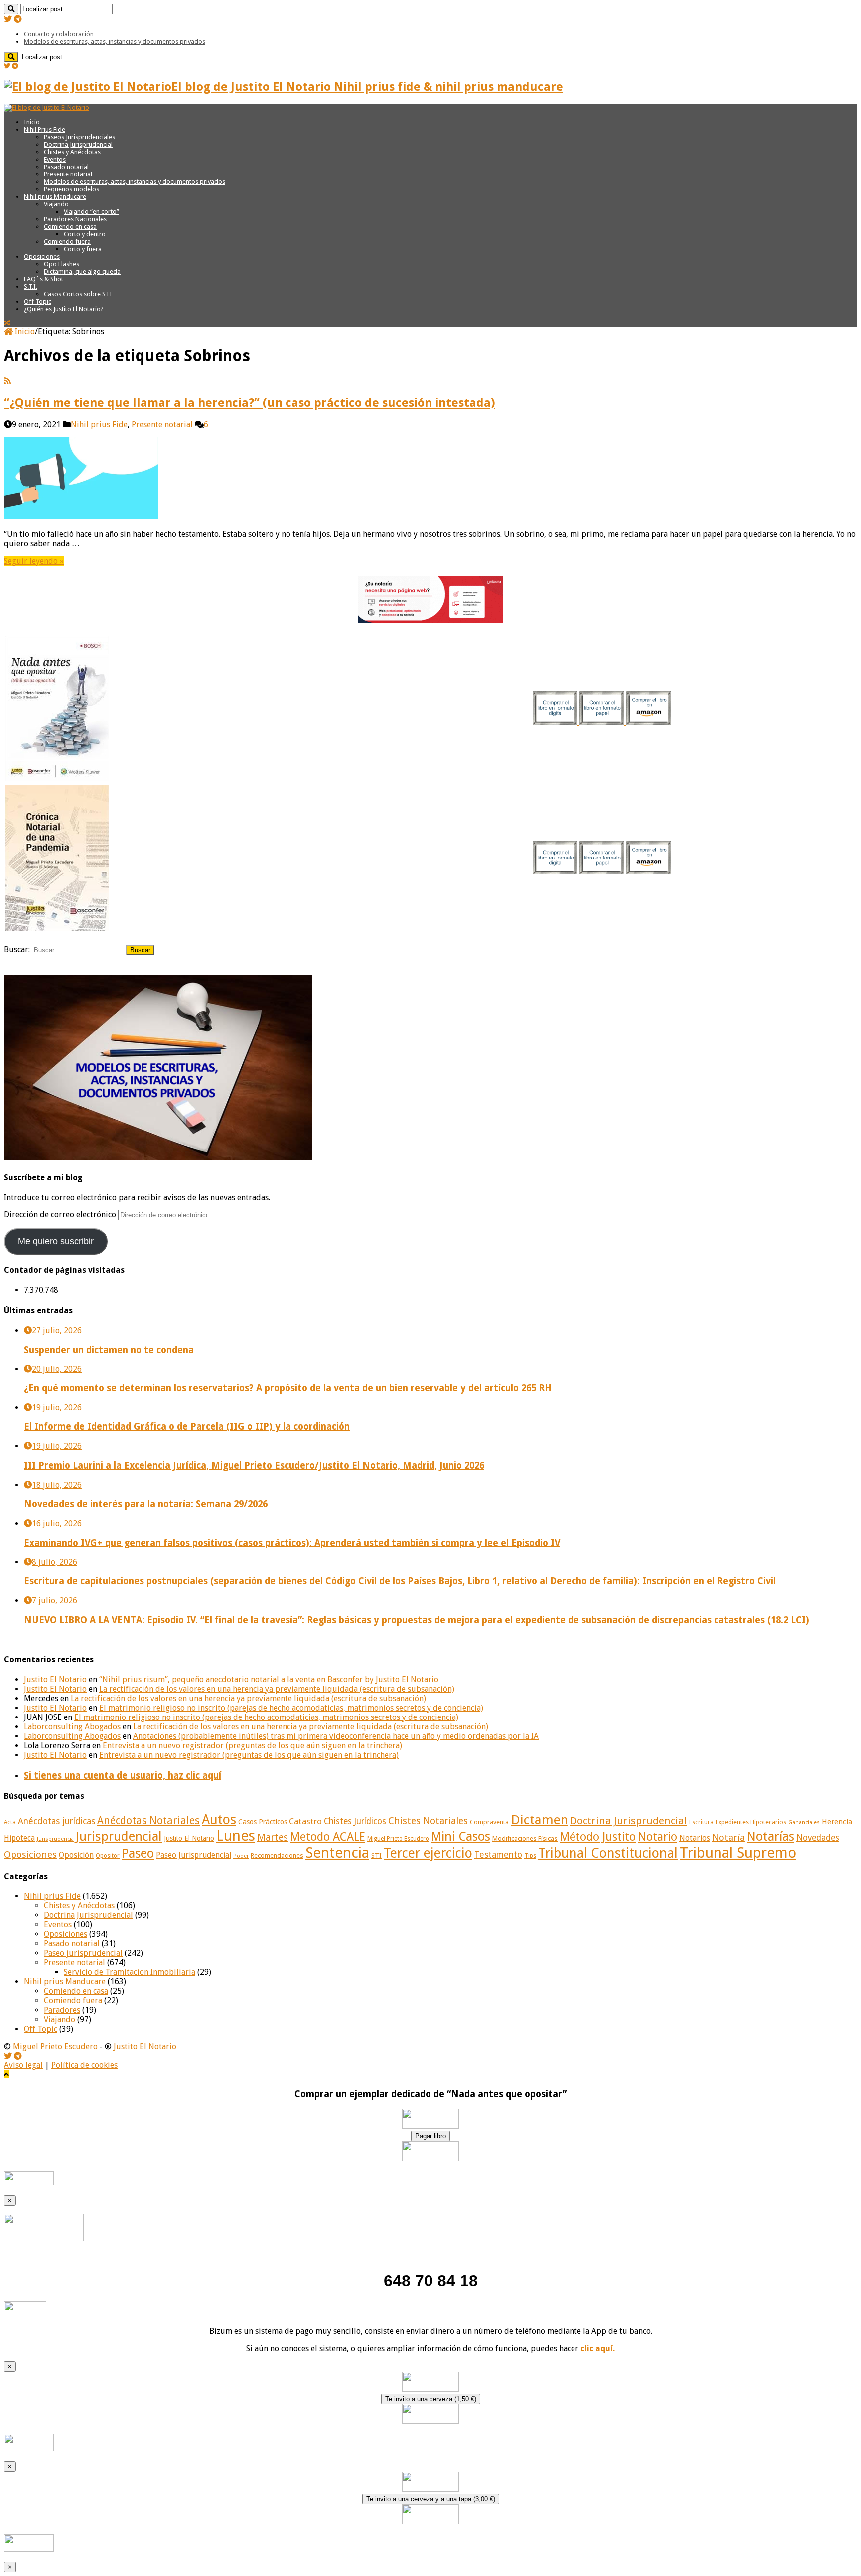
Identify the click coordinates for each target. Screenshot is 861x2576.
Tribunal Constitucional (608, 1853)
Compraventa (489, 1822)
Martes (273, 1837)
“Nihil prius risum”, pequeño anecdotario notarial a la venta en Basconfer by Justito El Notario (269, 1679)
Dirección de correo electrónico (61, 1215)
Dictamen (539, 1820)
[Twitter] (8, 19)
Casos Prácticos (263, 1822)
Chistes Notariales (428, 1821)
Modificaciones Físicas (525, 1838)
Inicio (32, 122)
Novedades (818, 1838)
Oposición (76, 1855)
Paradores (62, 2010)
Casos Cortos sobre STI (78, 294)
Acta (10, 1822)
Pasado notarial (66, 167)
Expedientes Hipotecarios (751, 1822)
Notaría (728, 1837)
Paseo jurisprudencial (83, 1953)
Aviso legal (23, 2065)
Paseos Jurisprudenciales (79, 137)
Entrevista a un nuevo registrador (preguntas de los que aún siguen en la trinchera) (252, 1746)
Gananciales (804, 1822)
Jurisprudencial (119, 1836)
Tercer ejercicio (428, 1853)
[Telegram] (18, 19)
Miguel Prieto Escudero (398, 1839)
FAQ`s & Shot (44, 279)
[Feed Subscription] (7, 381)
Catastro (305, 1821)
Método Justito (598, 1837)
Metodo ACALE (328, 1837)
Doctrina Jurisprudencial (78, 144)
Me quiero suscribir (56, 1241)
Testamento (498, 1855)
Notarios (695, 1838)
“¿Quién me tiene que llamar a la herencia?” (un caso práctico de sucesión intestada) (250, 403)
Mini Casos (461, 1836)
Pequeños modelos (72, 189)
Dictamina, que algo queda (82, 271)
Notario (657, 1837)
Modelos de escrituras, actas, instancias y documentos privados (115, 42)
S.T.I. (31, 286)
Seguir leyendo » (34, 561)
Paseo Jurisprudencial (194, 1855)
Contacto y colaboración (59, 34)
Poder (241, 1856)
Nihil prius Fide (99, 425)
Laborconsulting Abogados (72, 1727)
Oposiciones (42, 257)
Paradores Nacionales (75, 219)
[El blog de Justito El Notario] (47, 107)
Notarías (771, 1836)
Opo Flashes (62, 264)
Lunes (236, 1836)
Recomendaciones (277, 1855)
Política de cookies (84, 2065)
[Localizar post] (11, 9)
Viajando (56, 204)
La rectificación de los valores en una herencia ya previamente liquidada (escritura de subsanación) (277, 1689)
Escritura (701, 1822)
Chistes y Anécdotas (72, 152)
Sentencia (337, 1853)
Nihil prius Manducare (55, 197)
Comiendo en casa (70, 227)
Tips (530, 1856)
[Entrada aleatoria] (7, 323)
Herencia (837, 1822)
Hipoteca (19, 1838)
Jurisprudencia (55, 1839)
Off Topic (38, 301)
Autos (219, 1819)
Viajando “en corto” (91, 212)
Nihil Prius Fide (45, 129)
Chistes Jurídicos (355, 1821)
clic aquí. (598, 2348)
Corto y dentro (85, 234)
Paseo (138, 1853)
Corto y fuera (83, 249)
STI (376, 1855)
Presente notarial (68, 174)
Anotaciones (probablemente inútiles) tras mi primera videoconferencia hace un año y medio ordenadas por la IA (336, 1736)
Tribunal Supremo (738, 1853)
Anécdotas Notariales (148, 1820)
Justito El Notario (55, 1679)
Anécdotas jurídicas (57, 1821)
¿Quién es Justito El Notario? (64, 309)
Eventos (55, 159)
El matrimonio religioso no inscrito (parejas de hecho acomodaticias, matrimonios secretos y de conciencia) (291, 1708)
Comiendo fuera (67, 242)
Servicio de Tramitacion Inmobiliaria (130, 1972)
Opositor (108, 1856)
